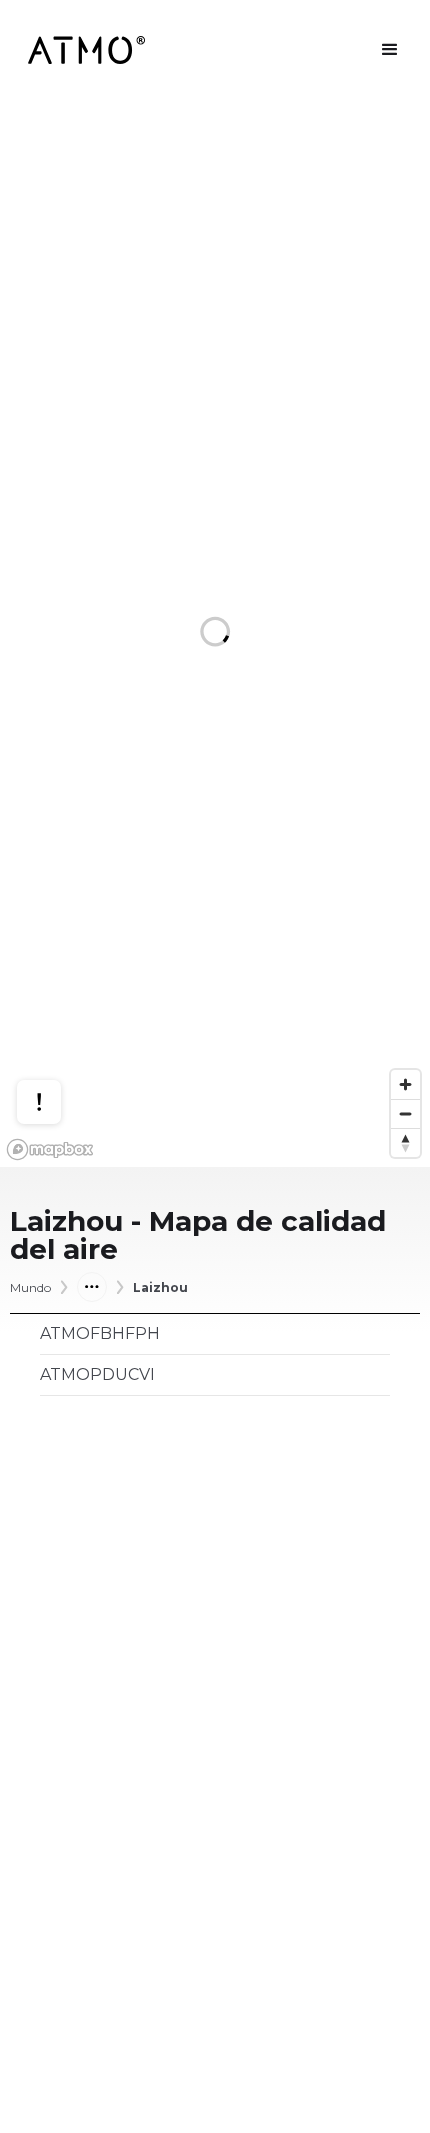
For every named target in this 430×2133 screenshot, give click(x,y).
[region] (215, 633)
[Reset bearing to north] (405, 1142)
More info (58, 1024)
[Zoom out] (405, 1113)
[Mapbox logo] (50, 1149)
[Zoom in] (405, 1084)
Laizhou (160, 1288)
